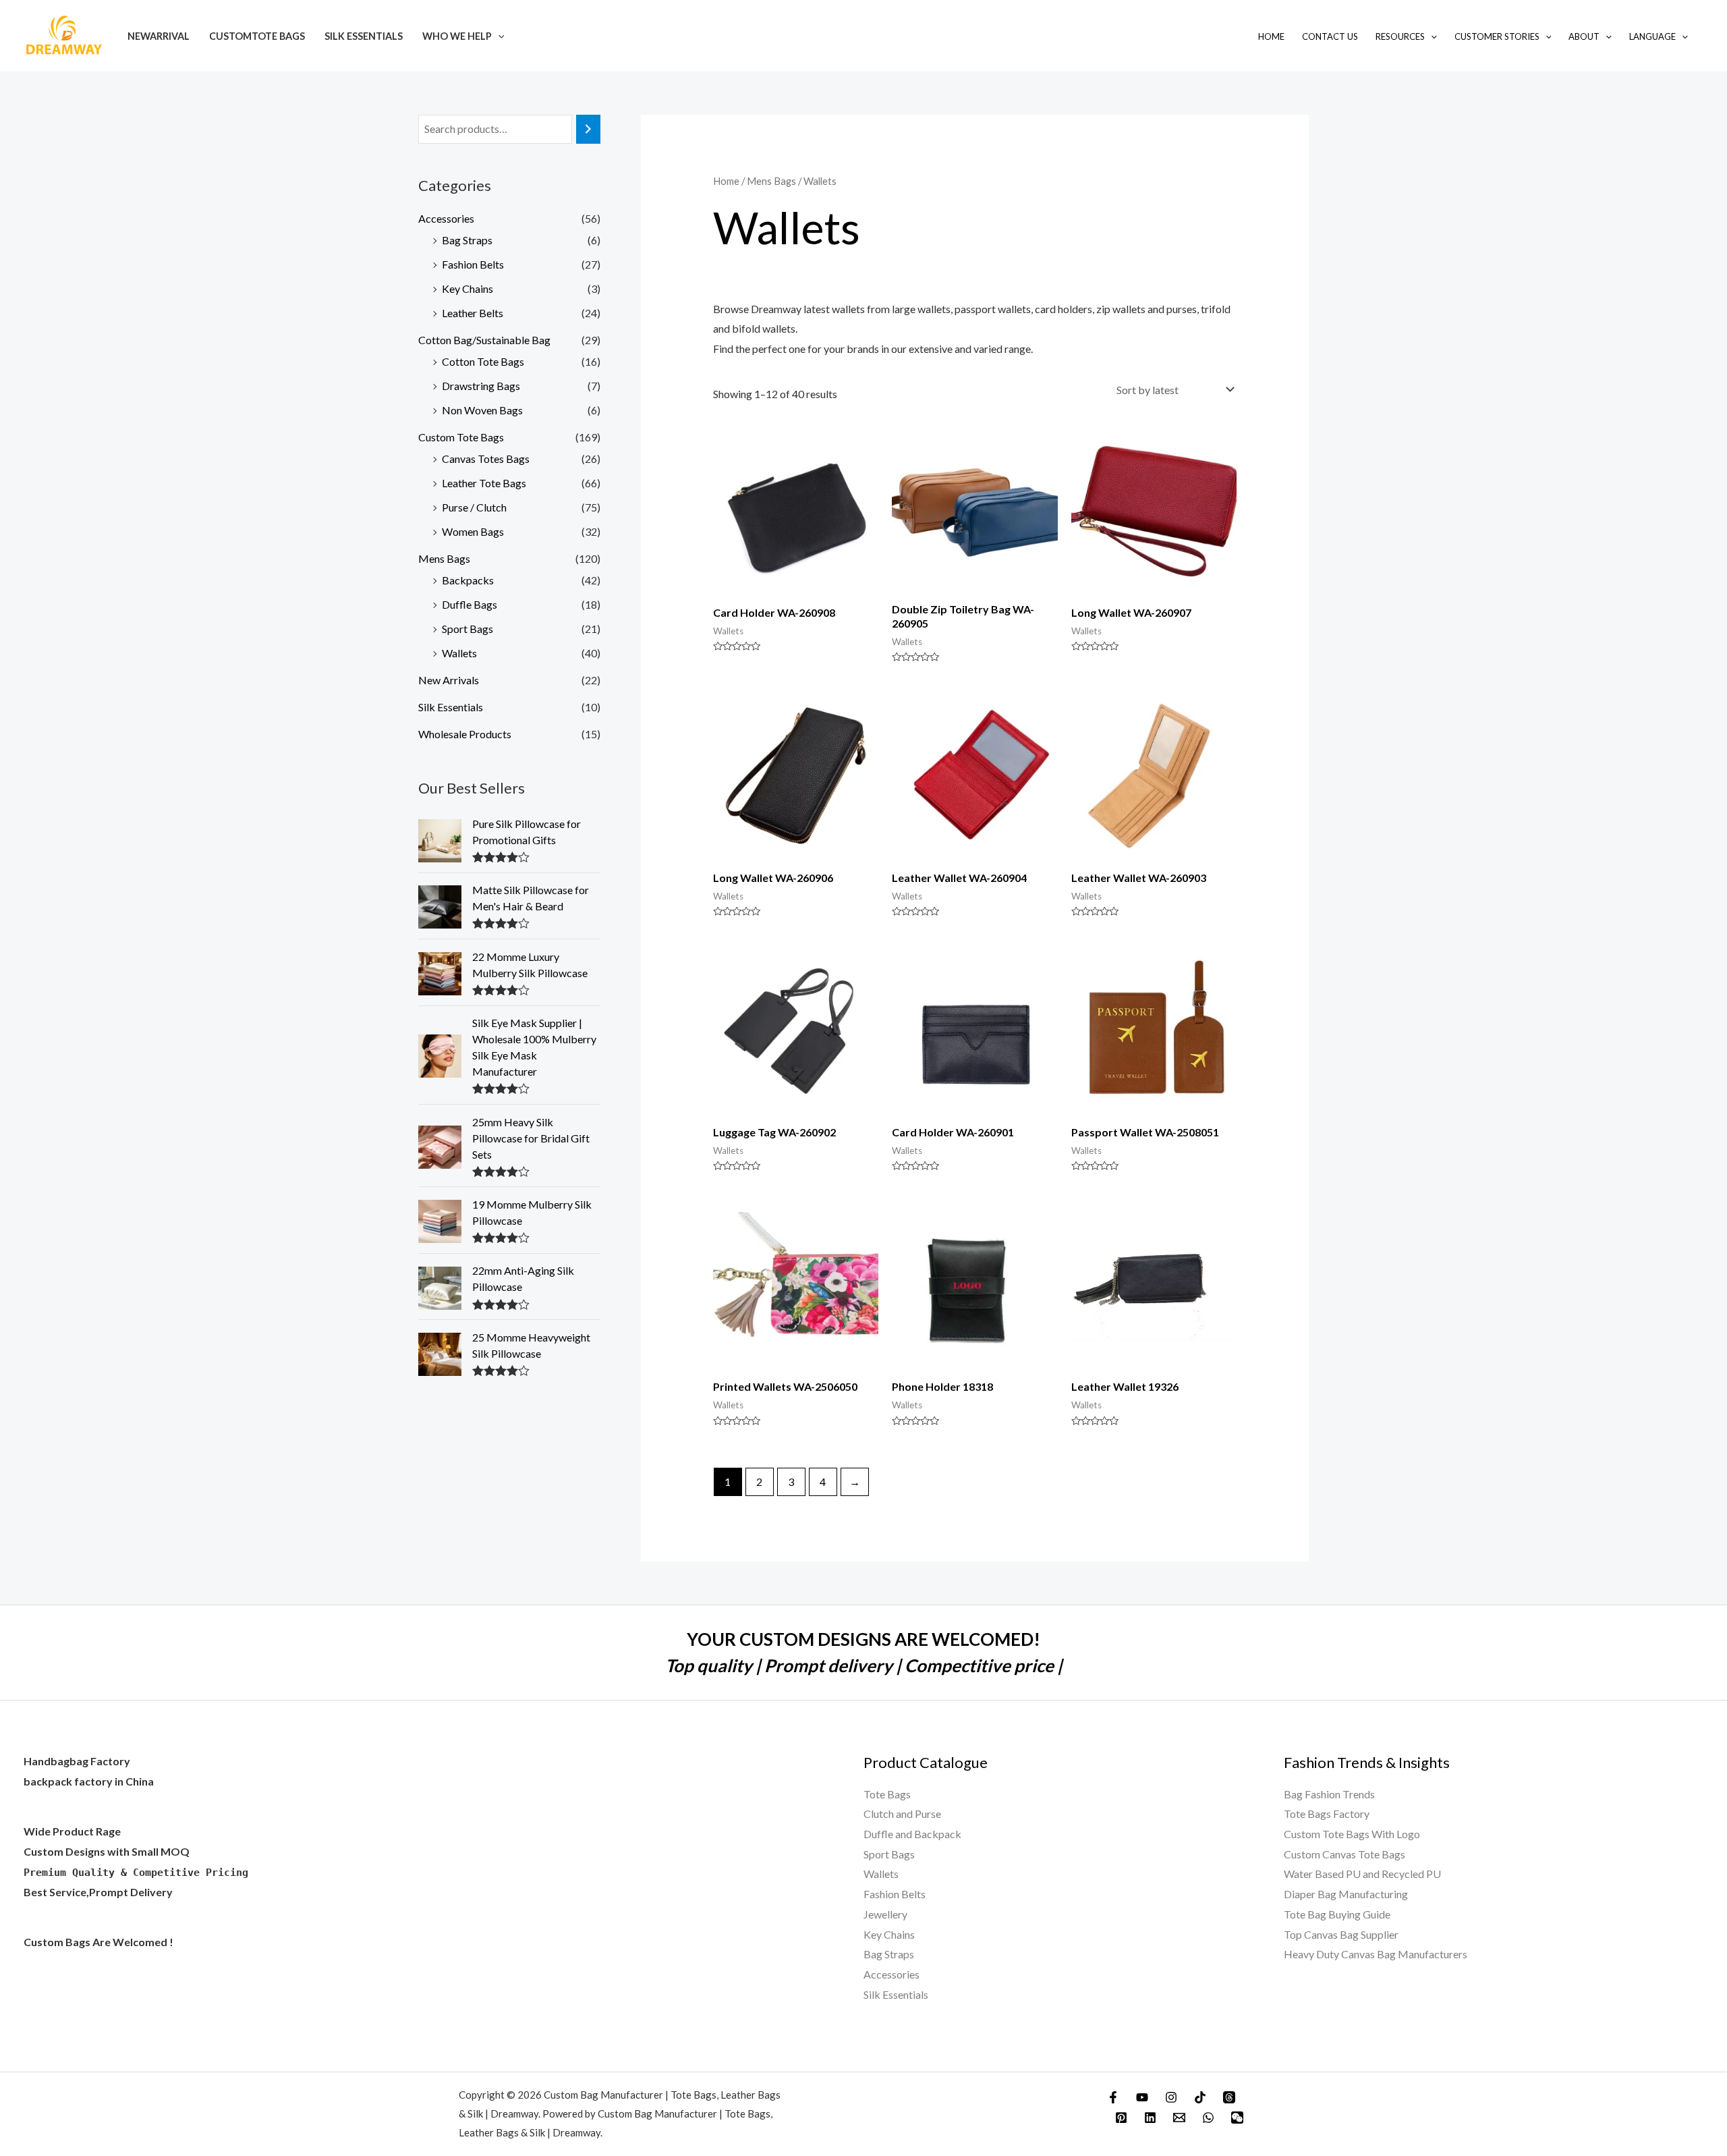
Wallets (459, 653)
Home (1271, 36)
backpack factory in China (89, 1781)
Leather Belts (473, 313)
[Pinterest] (1121, 2118)
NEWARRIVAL (159, 36)
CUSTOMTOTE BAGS (257, 36)
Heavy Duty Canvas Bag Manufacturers (1376, 1954)
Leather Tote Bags (484, 483)
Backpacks (468, 580)
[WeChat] (1237, 2118)
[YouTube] (1142, 2097)
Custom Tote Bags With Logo (1352, 1834)
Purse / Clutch (474, 507)
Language (1652, 36)
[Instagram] (1171, 2097)
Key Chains (468, 288)
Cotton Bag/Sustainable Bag (484, 340)
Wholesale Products (465, 734)
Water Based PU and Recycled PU (1362, 1874)
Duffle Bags (470, 604)
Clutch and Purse (902, 1814)
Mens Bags (444, 558)
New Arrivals (449, 680)
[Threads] (1229, 2097)
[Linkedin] (1150, 2118)
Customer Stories (1497, 36)
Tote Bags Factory (1327, 1814)
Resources (1400, 36)
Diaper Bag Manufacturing (1346, 1894)
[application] (498, 36)
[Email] (1179, 2118)
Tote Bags (887, 1794)
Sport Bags (468, 629)
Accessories (446, 218)
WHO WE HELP (457, 36)
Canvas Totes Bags (486, 459)
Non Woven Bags (482, 410)
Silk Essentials (451, 707)
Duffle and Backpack (912, 1834)
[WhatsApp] (1208, 2118)
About (1584, 36)
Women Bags (473, 531)
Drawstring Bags (481, 386)
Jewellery (885, 1914)
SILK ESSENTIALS (364, 36)
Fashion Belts (473, 264)
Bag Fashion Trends (1329, 1794)
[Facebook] (1113, 2097)
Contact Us (1330, 36)
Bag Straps (467, 240)
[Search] (588, 129)
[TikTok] (1200, 2097)
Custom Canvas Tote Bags (1344, 1854)
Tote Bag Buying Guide (1337, 1914)
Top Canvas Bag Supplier (1341, 1934)
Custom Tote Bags (461, 437)
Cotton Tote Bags (483, 361)
